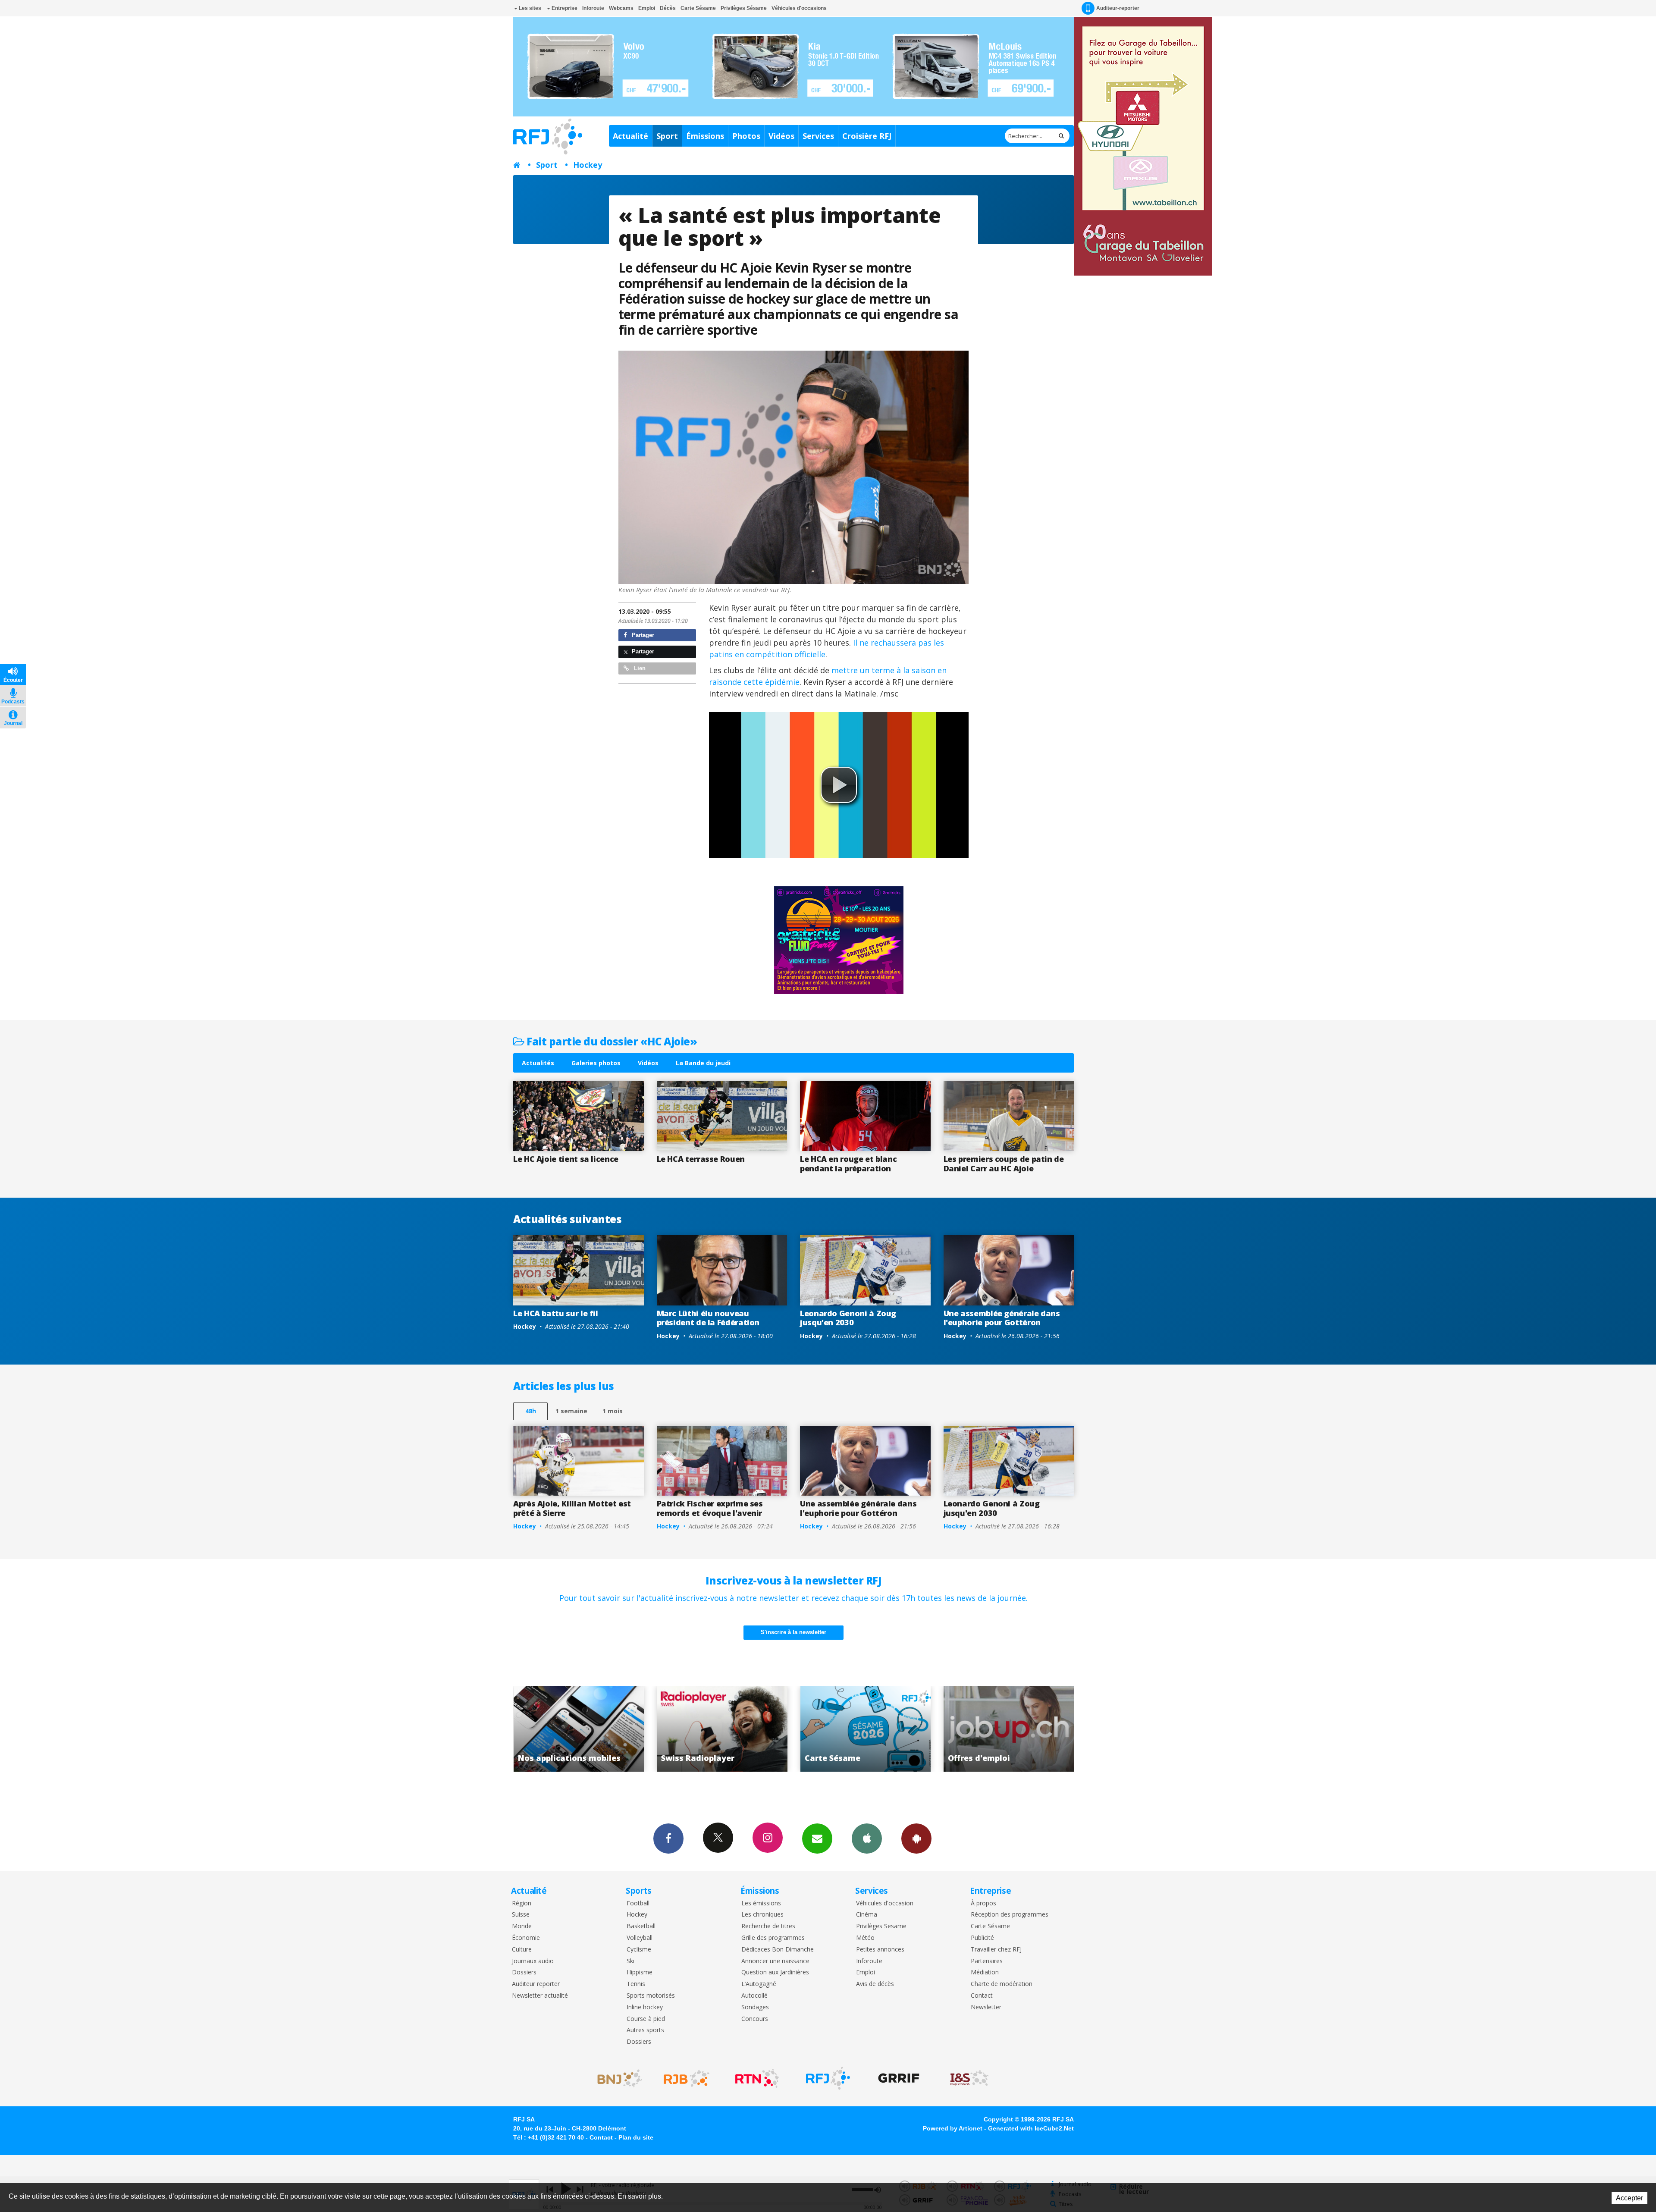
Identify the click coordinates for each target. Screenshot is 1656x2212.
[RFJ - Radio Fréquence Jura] (828, 2078)
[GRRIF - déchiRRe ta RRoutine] (899, 2078)
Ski (630, 1961)
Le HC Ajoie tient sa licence (566, 1159)
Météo (865, 1938)
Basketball (641, 1926)
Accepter (1629, 2198)
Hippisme (640, 1972)
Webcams (621, 8)
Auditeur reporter (536, 1984)
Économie (526, 1938)
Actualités (538, 1063)
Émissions (705, 136)
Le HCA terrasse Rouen (701, 1159)
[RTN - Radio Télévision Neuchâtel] (757, 2078)
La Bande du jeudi (703, 1063)
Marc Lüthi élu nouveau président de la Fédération (708, 1318)
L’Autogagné (759, 1984)
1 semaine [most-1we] (571, 1411)
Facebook (668, 1839)
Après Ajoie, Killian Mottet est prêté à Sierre (572, 1508)
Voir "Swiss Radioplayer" (916, 1729)
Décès (668, 8)
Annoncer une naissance (775, 1961)
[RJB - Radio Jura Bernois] (687, 2078)
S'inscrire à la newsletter (793, 1632)
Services (818, 136)
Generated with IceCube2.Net (1031, 2128)
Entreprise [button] (564, 8)
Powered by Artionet (953, 2128)
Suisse (521, 1915)
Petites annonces (880, 1950)
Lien (639, 668)
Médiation (985, 1972)
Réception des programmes (1010, 1915)
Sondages (755, 2007)
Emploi (647, 8)
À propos (983, 1903)
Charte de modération (1002, 1984)
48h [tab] (531, 1411)
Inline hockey (645, 2007)
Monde (522, 1926)
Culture (522, 1950)
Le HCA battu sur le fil (556, 1313)
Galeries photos (596, 1063)
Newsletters (817, 1839)
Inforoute (593, 8)
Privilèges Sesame (881, 1926)
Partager (642, 635)
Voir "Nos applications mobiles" (772, 1729)
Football (638, 1903)
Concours (755, 2019)
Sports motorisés (651, 1996)
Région (522, 1903)
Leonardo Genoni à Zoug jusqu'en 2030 (848, 1318)
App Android (916, 1839)
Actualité (630, 136)
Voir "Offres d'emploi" (629, 1729)
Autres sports (645, 2030)
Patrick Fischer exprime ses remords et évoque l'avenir (710, 1508)
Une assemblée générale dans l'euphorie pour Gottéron (1002, 1318)
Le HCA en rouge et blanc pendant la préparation (848, 1164)
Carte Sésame (698, 8)
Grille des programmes (773, 1938)
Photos (746, 136)
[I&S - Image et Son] (969, 2078)
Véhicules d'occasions (799, 8)
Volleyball (640, 1938)
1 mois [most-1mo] (613, 1411)
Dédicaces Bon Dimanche (778, 1950)
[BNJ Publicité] (616, 2078)
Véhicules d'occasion (885, 1903)
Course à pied (646, 2019)
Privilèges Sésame (744, 8)
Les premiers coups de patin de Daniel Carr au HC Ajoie (1004, 1164)
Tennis (636, 1984)
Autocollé (754, 1996)
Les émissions (761, 1903)
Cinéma (867, 1915)
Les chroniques (762, 1915)
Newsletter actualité (540, 1996)
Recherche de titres (768, 1926)
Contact (982, 1996)
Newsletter (986, 2007)
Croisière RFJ (867, 136)
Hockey (588, 165)
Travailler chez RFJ (996, 1950)
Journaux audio (533, 1961)
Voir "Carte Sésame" (1059, 1729)
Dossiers (524, 1972)
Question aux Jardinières (775, 1972)
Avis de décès (875, 1984)
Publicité (982, 1938)
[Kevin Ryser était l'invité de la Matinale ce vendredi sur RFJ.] (794, 468)
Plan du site (636, 2137)
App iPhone (867, 1839)
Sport (667, 136)
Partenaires (987, 1961)
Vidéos (781, 136)
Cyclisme (639, 1950)
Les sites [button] (529, 8)
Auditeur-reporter (1118, 8)
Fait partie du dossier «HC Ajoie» (611, 1041)
